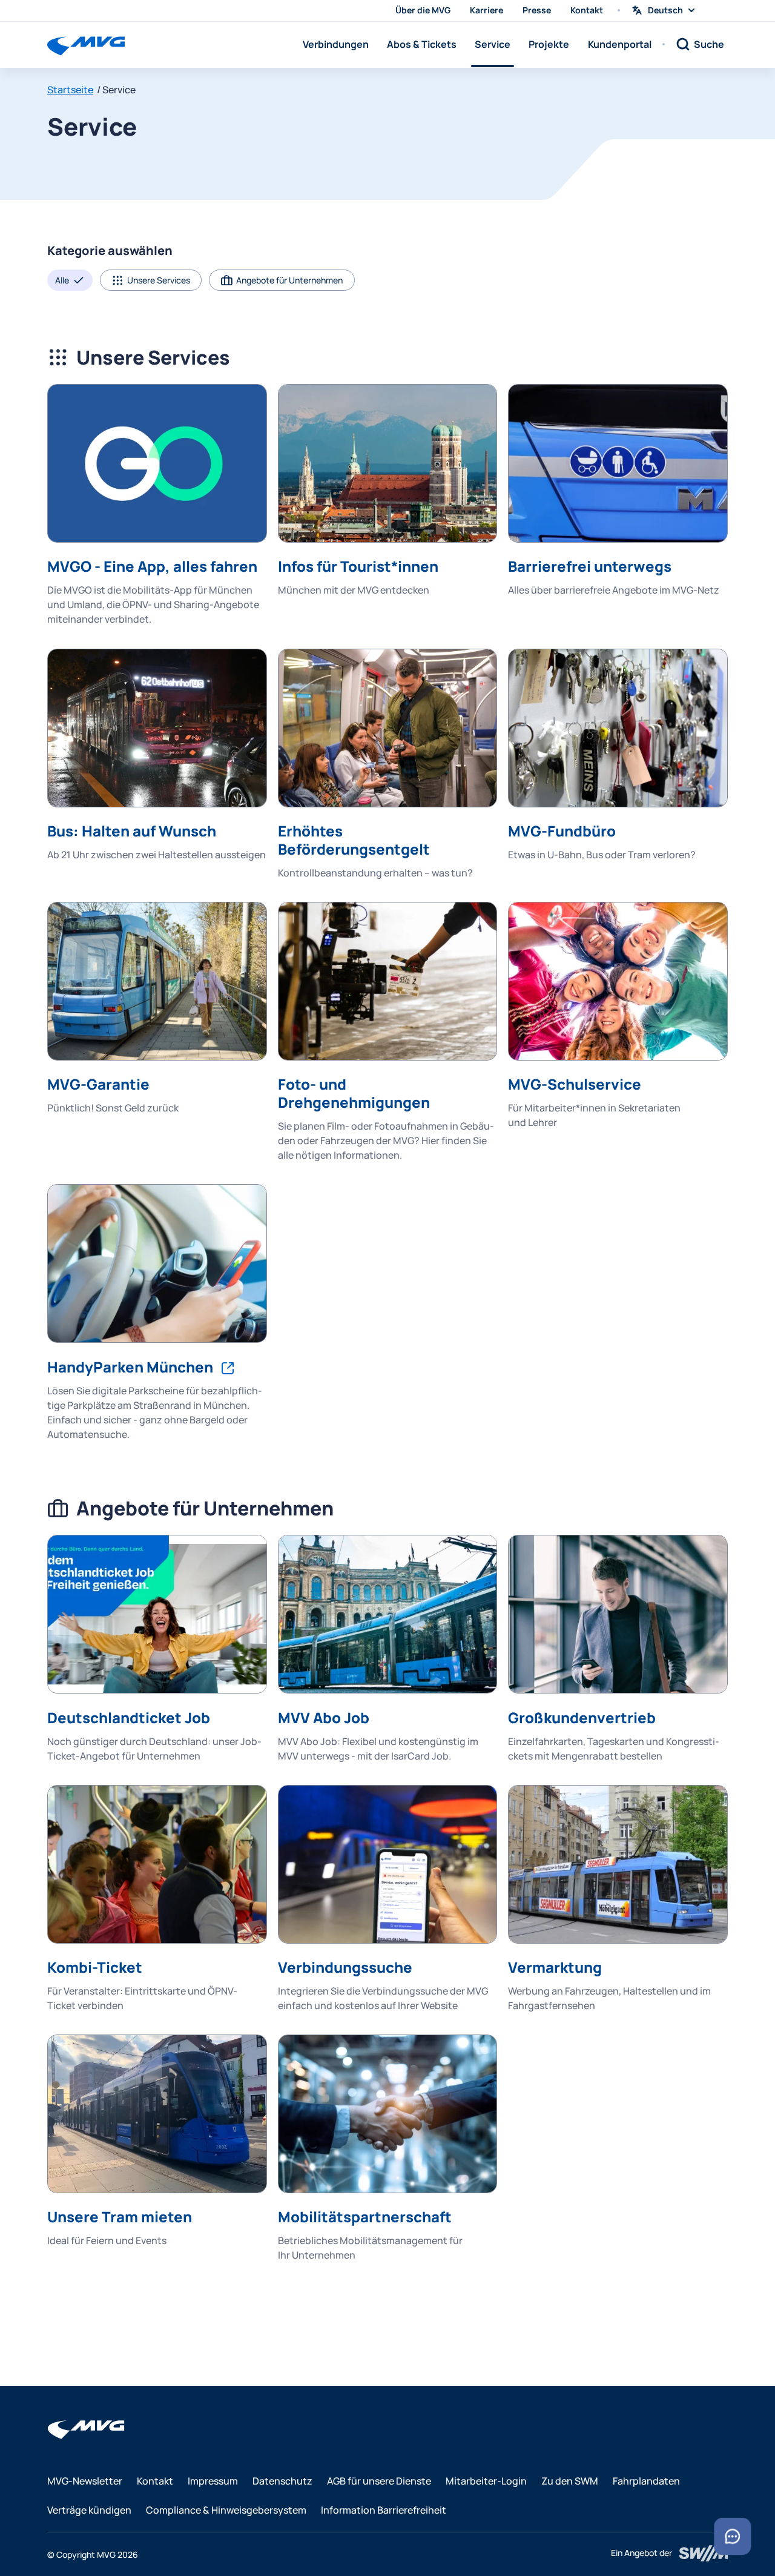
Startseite (70, 90)
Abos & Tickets (422, 44)
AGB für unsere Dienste (379, 2481)
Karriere (486, 10)
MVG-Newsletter (85, 2481)
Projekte (549, 44)
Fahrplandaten (646, 2481)
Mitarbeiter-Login (486, 2481)
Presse (537, 10)
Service (493, 44)
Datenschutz (282, 2481)
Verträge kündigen (89, 2510)
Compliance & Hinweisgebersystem (226, 2510)
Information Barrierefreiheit (384, 2510)
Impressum (213, 2481)
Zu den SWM (570, 2481)
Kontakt (587, 10)
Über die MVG (423, 10)
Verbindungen (336, 44)
